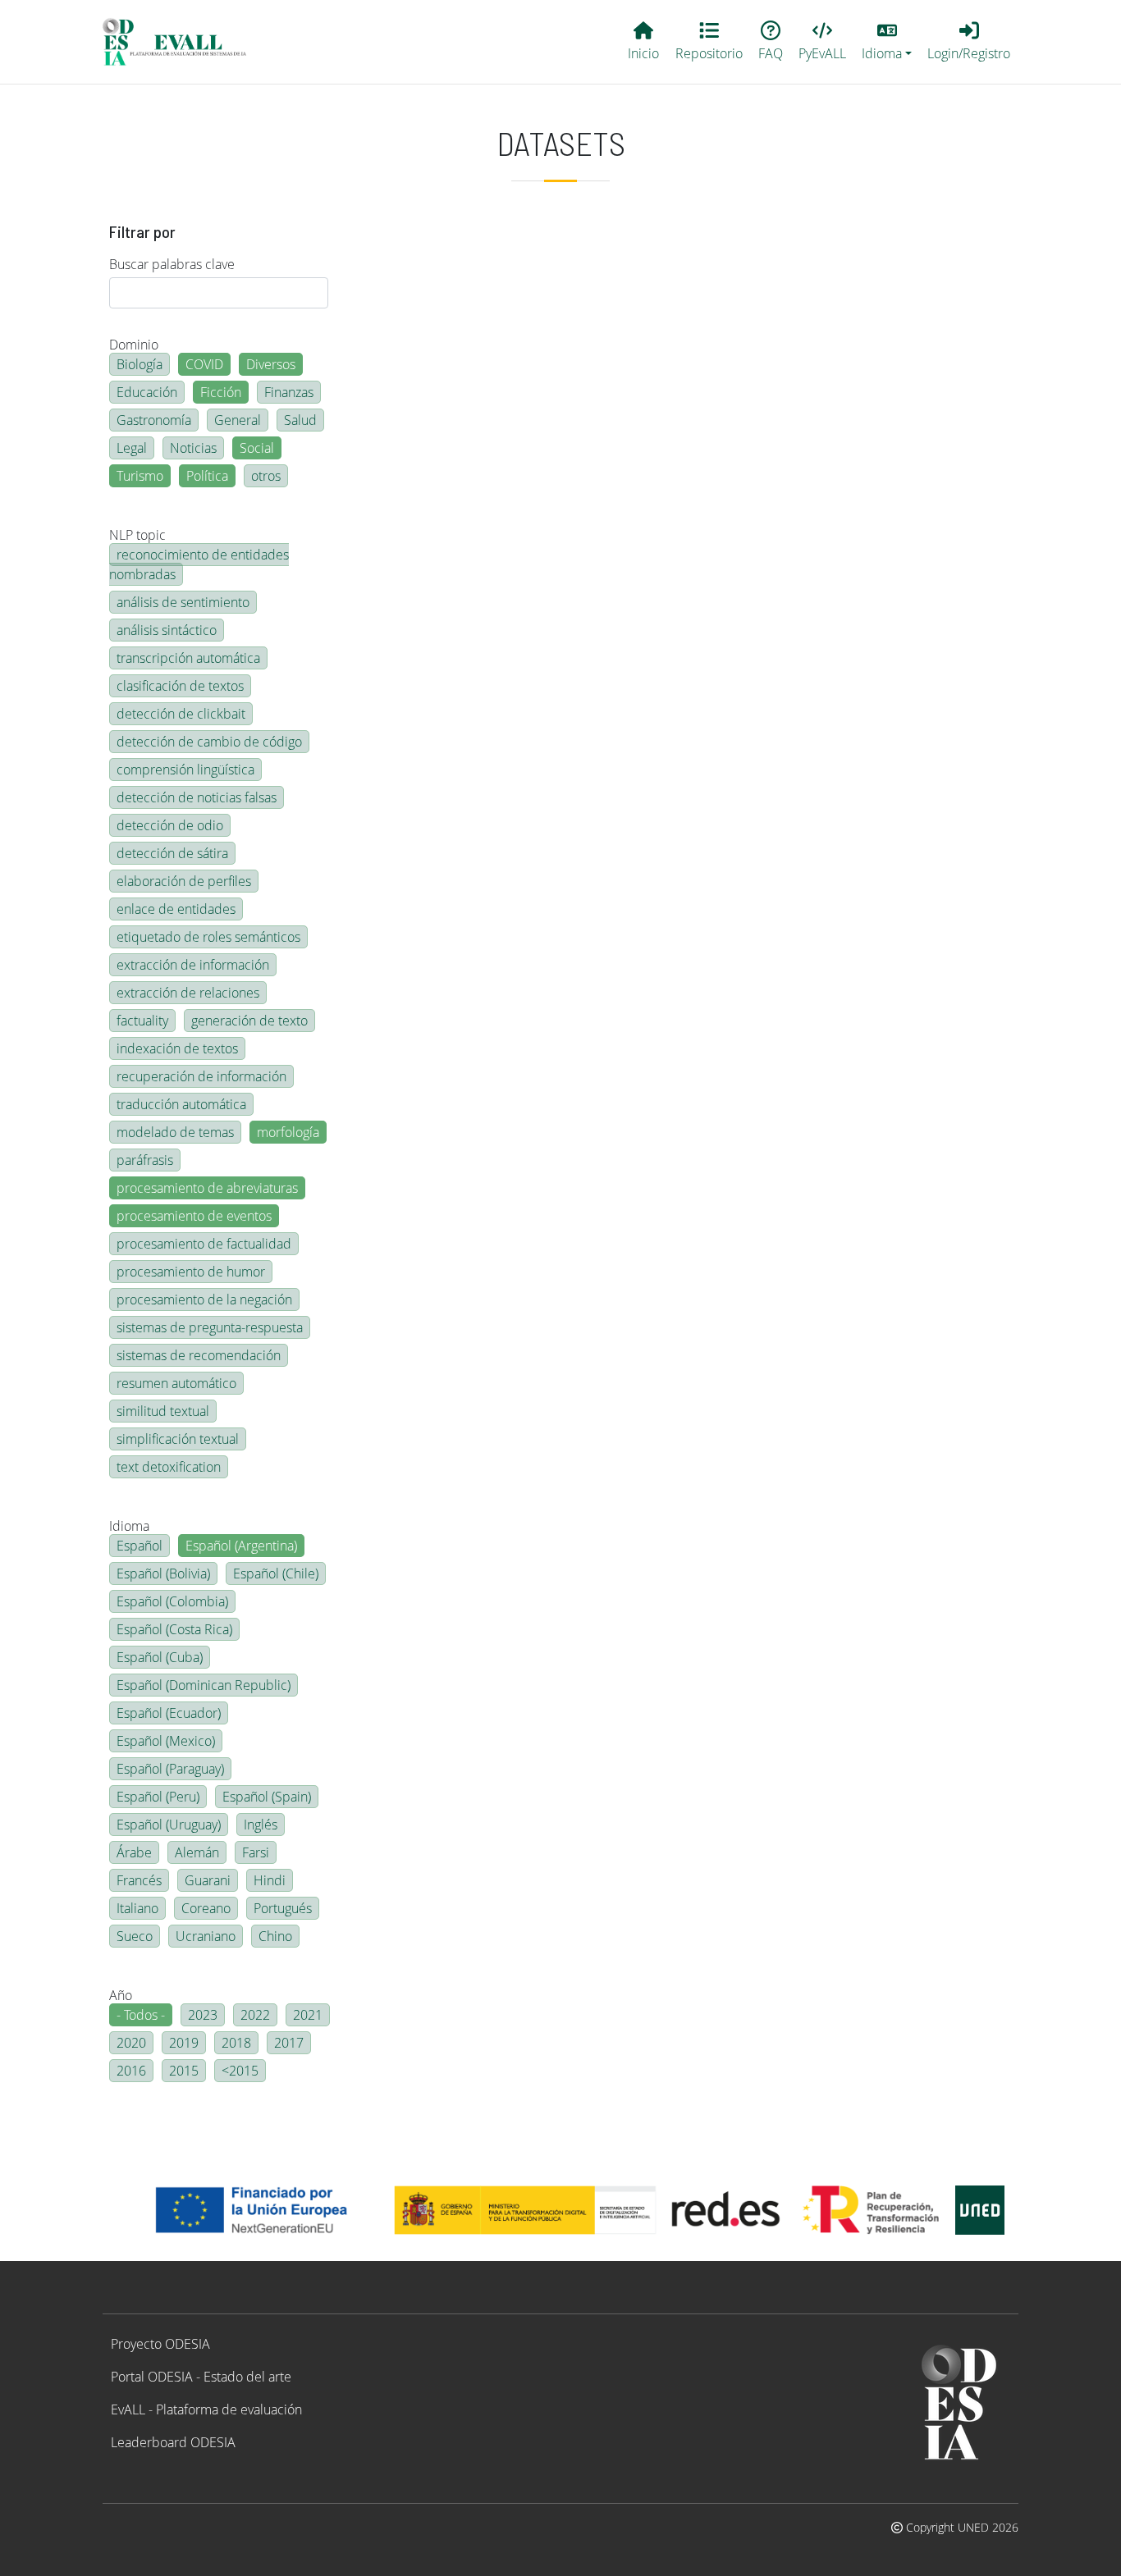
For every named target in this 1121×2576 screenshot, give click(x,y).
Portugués (283, 1908)
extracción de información (193, 965)
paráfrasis (145, 1160)
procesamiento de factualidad (204, 1244)
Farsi (256, 1852)
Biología (140, 364)
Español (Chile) (276, 1573)
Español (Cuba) (160, 1657)
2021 (308, 2015)
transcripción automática (188, 658)
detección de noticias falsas (197, 797)
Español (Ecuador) (169, 1713)
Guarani (208, 1880)
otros (266, 476)
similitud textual (163, 1411)
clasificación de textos (180, 686)
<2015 (240, 2071)
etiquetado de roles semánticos (208, 937)
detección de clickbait (181, 714)
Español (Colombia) (172, 1601)
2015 (184, 2071)
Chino (275, 1936)
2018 (236, 2043)
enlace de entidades (176, 909)
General (238, 420)
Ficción (221, 392)
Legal (132, 448)
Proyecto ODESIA (160, 2344)
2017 (289, 2043)
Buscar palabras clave (172, 264)
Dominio (134, 345)
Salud (300, 420)
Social (257, 448)
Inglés (261, 1825)
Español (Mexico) (166, 1741)
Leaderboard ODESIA (173, 2442)
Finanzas (289, 392)
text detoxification (169, 1467)
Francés (139, 1880)
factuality (142, 1021)
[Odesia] (181, 42)
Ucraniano (206, 1936)
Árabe (134, 1852)
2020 (131, 2043)
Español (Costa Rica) (174, 1629)
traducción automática (181, 1104)
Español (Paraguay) (170, 1769)
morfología (288, 1132)
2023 (203, 2015)
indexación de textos (177, 1048)
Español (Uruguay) (169, 1825)
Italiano (137, 1908)
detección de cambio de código (209, 742)
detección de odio (170, 825)
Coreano (206, 1908)
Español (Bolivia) (163, 1573)
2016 (131, 2071)
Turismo (140, 476)
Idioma (129, 1526)
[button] (887, 42)
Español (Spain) (267, 1797)
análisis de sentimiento (183, 602)
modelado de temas (175, 1132)
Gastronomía (154, 420)
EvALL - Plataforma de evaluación (206, 2409)
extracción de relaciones (188, 993)
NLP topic (137, 535)
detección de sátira (172, 853)
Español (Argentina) (241, 1546)
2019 (184, 2043)
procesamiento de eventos (194, 1216)
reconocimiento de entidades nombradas (199, 564)
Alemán (197, 1852)
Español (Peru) (158, 1797)
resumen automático (176, 1383)
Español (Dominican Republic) (204, 1685)
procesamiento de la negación (204, 1299)
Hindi (270, 1880)
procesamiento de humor (191, 1272)
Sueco (135, 1936)
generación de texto (249, 1021)
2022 (255, 2015)
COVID (204, 364)
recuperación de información (201, 1076)
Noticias (193, 448)
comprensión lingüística (185, 770)
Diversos (271, 364)
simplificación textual (178, 1439)
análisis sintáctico (167, 630)
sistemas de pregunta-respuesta (210, 1327)
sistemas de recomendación (199, 1355)
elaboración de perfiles (184, 881)
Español (140, 1546)
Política (207, 476)
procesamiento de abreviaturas (207, 1188)
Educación (147, 392)
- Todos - (141, 2015)
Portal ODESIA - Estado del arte (201, 2377)
